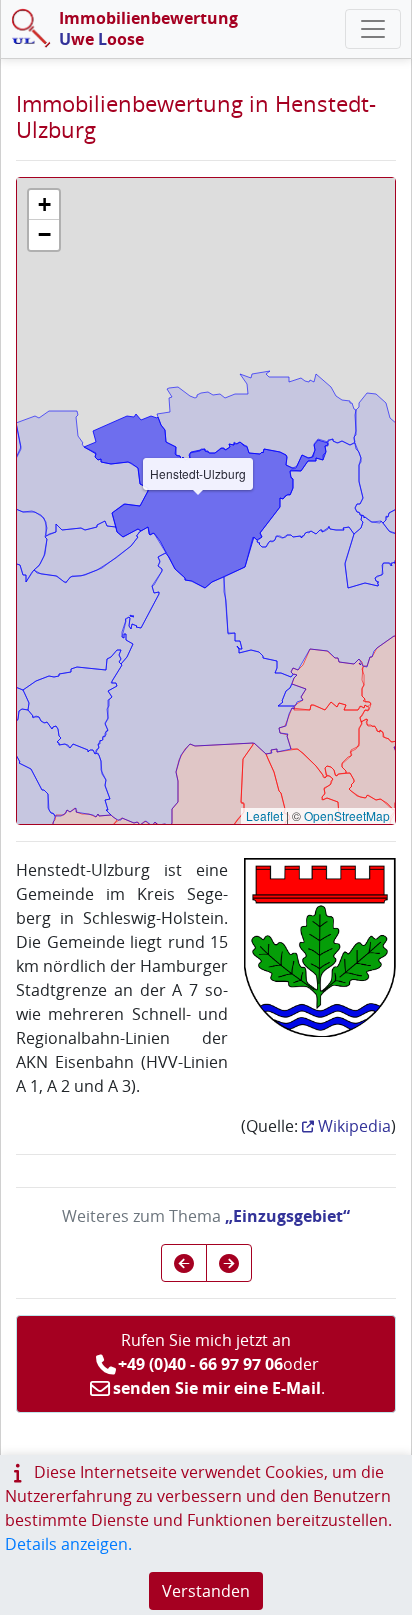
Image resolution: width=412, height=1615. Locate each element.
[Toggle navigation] (373, 29)
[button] (44, 205)
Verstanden (206, 1591)
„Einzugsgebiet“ (287, 1216)
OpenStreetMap (347, 815)
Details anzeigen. (68, 1544)
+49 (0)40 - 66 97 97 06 (200, 1364)
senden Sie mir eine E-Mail (217, 1388)
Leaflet (264, 815)
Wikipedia (354, 1126)
